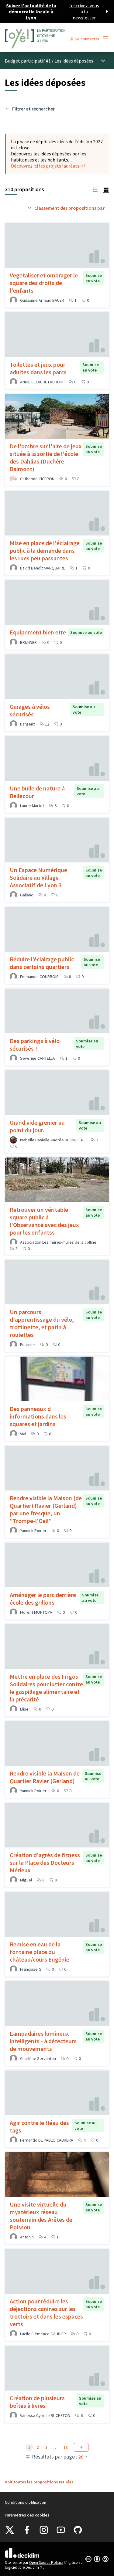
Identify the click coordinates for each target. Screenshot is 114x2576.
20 (81, 2457)
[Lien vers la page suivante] (81, 2447)
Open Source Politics (48, 2562)
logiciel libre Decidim (24, 2567)
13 (66, 2447)
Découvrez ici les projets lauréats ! (49, 166)
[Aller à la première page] (43, 39)
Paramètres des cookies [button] (27, 2515)
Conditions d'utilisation (26, 2502)
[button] (95, 189)
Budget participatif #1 (28, 61)
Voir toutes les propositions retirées (39, 2482)
